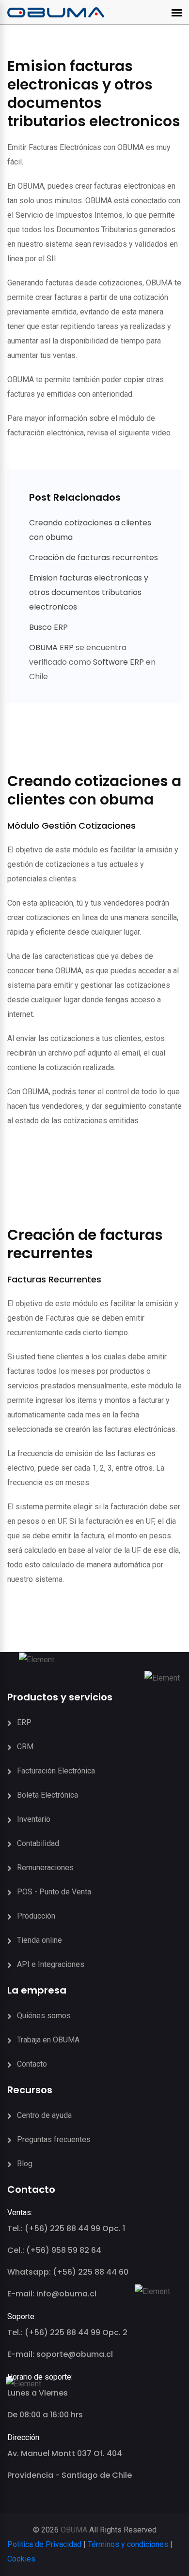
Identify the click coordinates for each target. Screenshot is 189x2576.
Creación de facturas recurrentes (94, 558)
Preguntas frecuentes (54, 2139)
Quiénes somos (44, 2016)
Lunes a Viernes (38, 2393)
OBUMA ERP (52, 648)
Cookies (21, 2559)
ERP (24, 1722)
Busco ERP (48, 627)
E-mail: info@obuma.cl (52, 2294)
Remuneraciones (45, 1868)
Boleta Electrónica (47, 1795)
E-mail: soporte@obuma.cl (60, 2354)
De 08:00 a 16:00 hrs (45, 2415)
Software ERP (118, 662)
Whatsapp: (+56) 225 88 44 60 (68, 2272)
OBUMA (74, 2530)
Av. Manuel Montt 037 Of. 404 (65, 2453)
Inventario (34, 1819)
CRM (25, 1747)
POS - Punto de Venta (54, 1892)
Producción (36, 1916)
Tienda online (39, 1940)
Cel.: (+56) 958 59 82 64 (54, 2250)
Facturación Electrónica (56, 1771)
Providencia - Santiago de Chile (70, 2475)
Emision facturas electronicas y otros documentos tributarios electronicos (89, 592)
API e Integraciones (51, 1964)
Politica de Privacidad (44, 2544)
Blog (25, 2164)
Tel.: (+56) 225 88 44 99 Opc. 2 (67, 2332)
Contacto (32, 2064)
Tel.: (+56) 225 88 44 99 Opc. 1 (66, 2228)
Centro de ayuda (44, 2115)
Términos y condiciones (128, 2544)
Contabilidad (38, 1843)
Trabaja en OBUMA (48, 2040)
